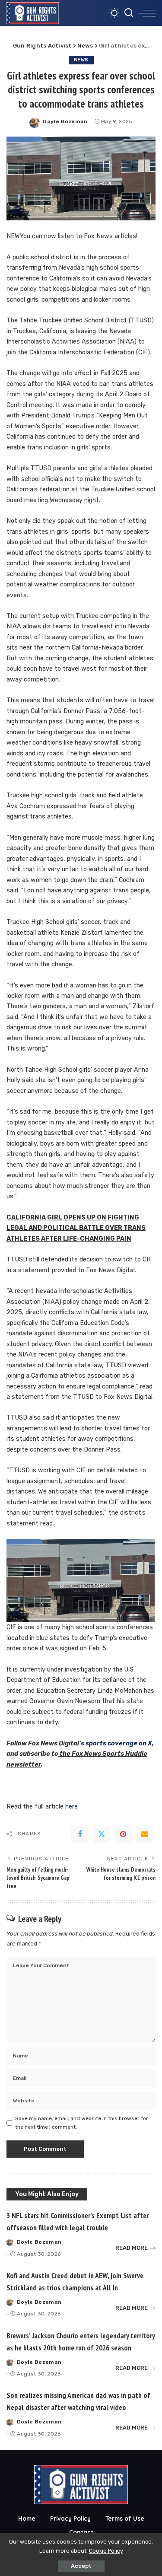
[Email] (145, 1834)
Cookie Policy (106, 2551)
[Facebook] (80, 1834)
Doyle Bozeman (65, 121)
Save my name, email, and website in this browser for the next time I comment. (82, 2123)
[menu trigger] (147, 13)
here (71, 1807)
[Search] (129, 13)
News (81, 60)
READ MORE (132, 2248)
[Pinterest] (123, 1834)
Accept (81, 2566)
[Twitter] (102, 1834)
